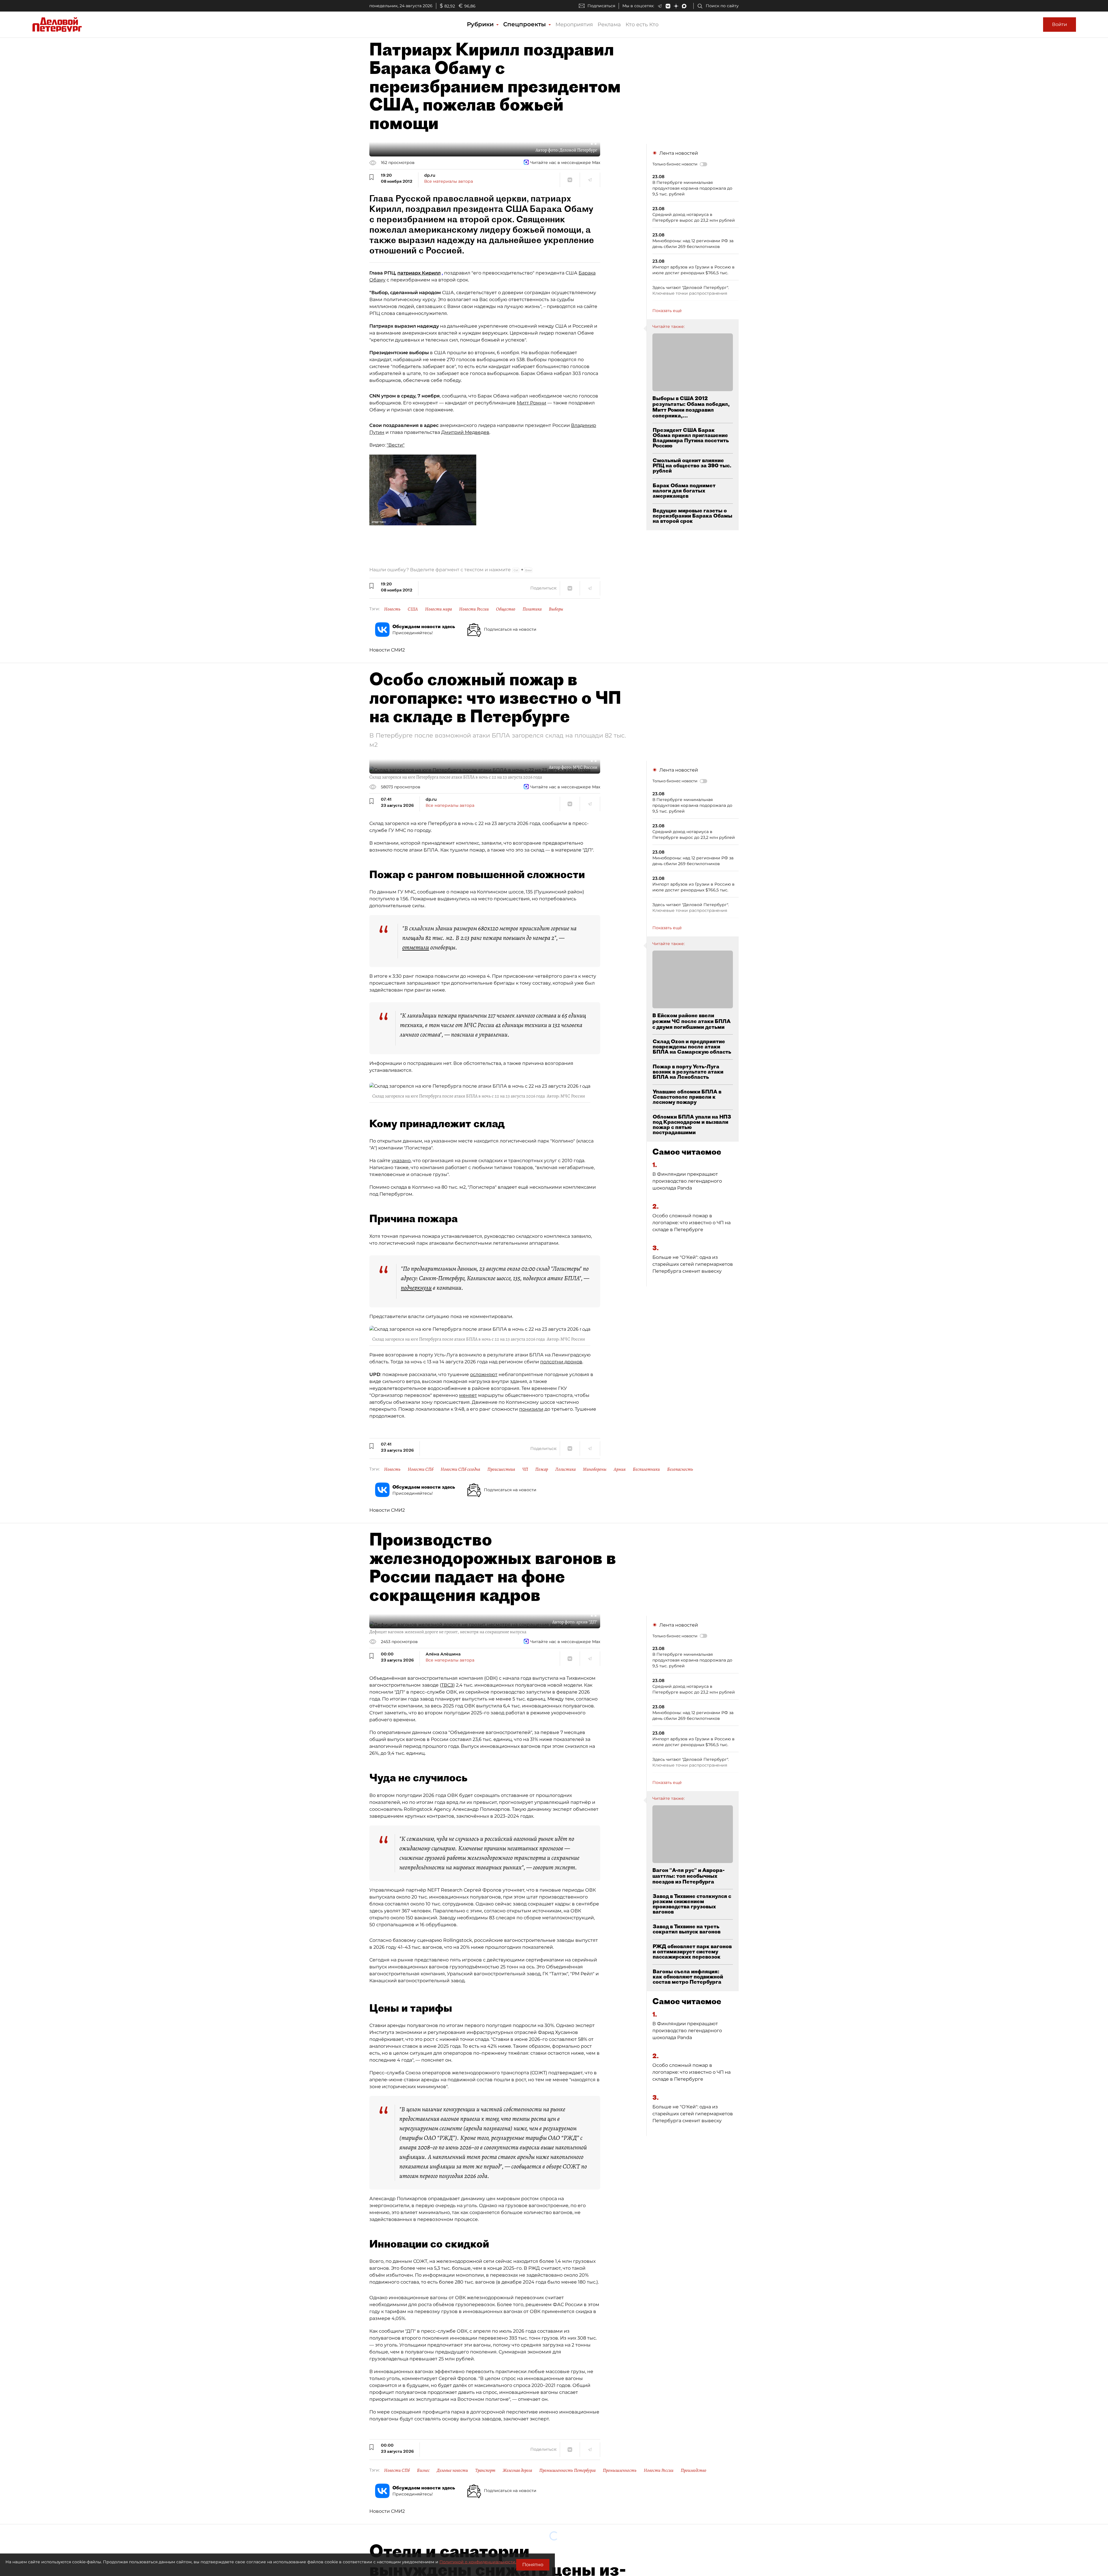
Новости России (474, 609)
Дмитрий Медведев (465, 432)
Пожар (542, 1469)
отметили (416, 947)
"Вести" (396, 445)
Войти (1060, 24)
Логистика (565, 1469)
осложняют (484, 1374)
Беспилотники (646, 1469)
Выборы (556, 609)
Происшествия (501, 1469)
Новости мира (438, 609)
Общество (506, 609)
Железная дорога (517, 2470)
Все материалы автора (449, 181)
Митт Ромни (531, 403)
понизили (531, 1409)
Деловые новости (452, 2470)
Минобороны (595, 1469)
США (413, 609)
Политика (532, 609)
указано (401, 1161)
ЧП (525, 1469)
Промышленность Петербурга (567, 2470)
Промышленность (620, 2470)
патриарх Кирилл (419, 273)
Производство (694, 2470)
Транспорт (485, 2470)
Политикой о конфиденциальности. (478, 2562)
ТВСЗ (447, 1685)
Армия (620, 1469)
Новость (392, 609)
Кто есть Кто (642, 25)
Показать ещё (667, 311)
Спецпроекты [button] (525, 24)
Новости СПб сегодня (460, 1469)
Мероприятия (574, 25)
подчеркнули (416, 1288)
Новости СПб (421, 1469)
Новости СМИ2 (387, 650)
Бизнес (423, 2470)
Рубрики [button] (481, 24)
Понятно (533, 2565)
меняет (468, 1395)
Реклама (609, 25)
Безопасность (680, 1469)
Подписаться (601, 6)
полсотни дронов (561, 1362)
